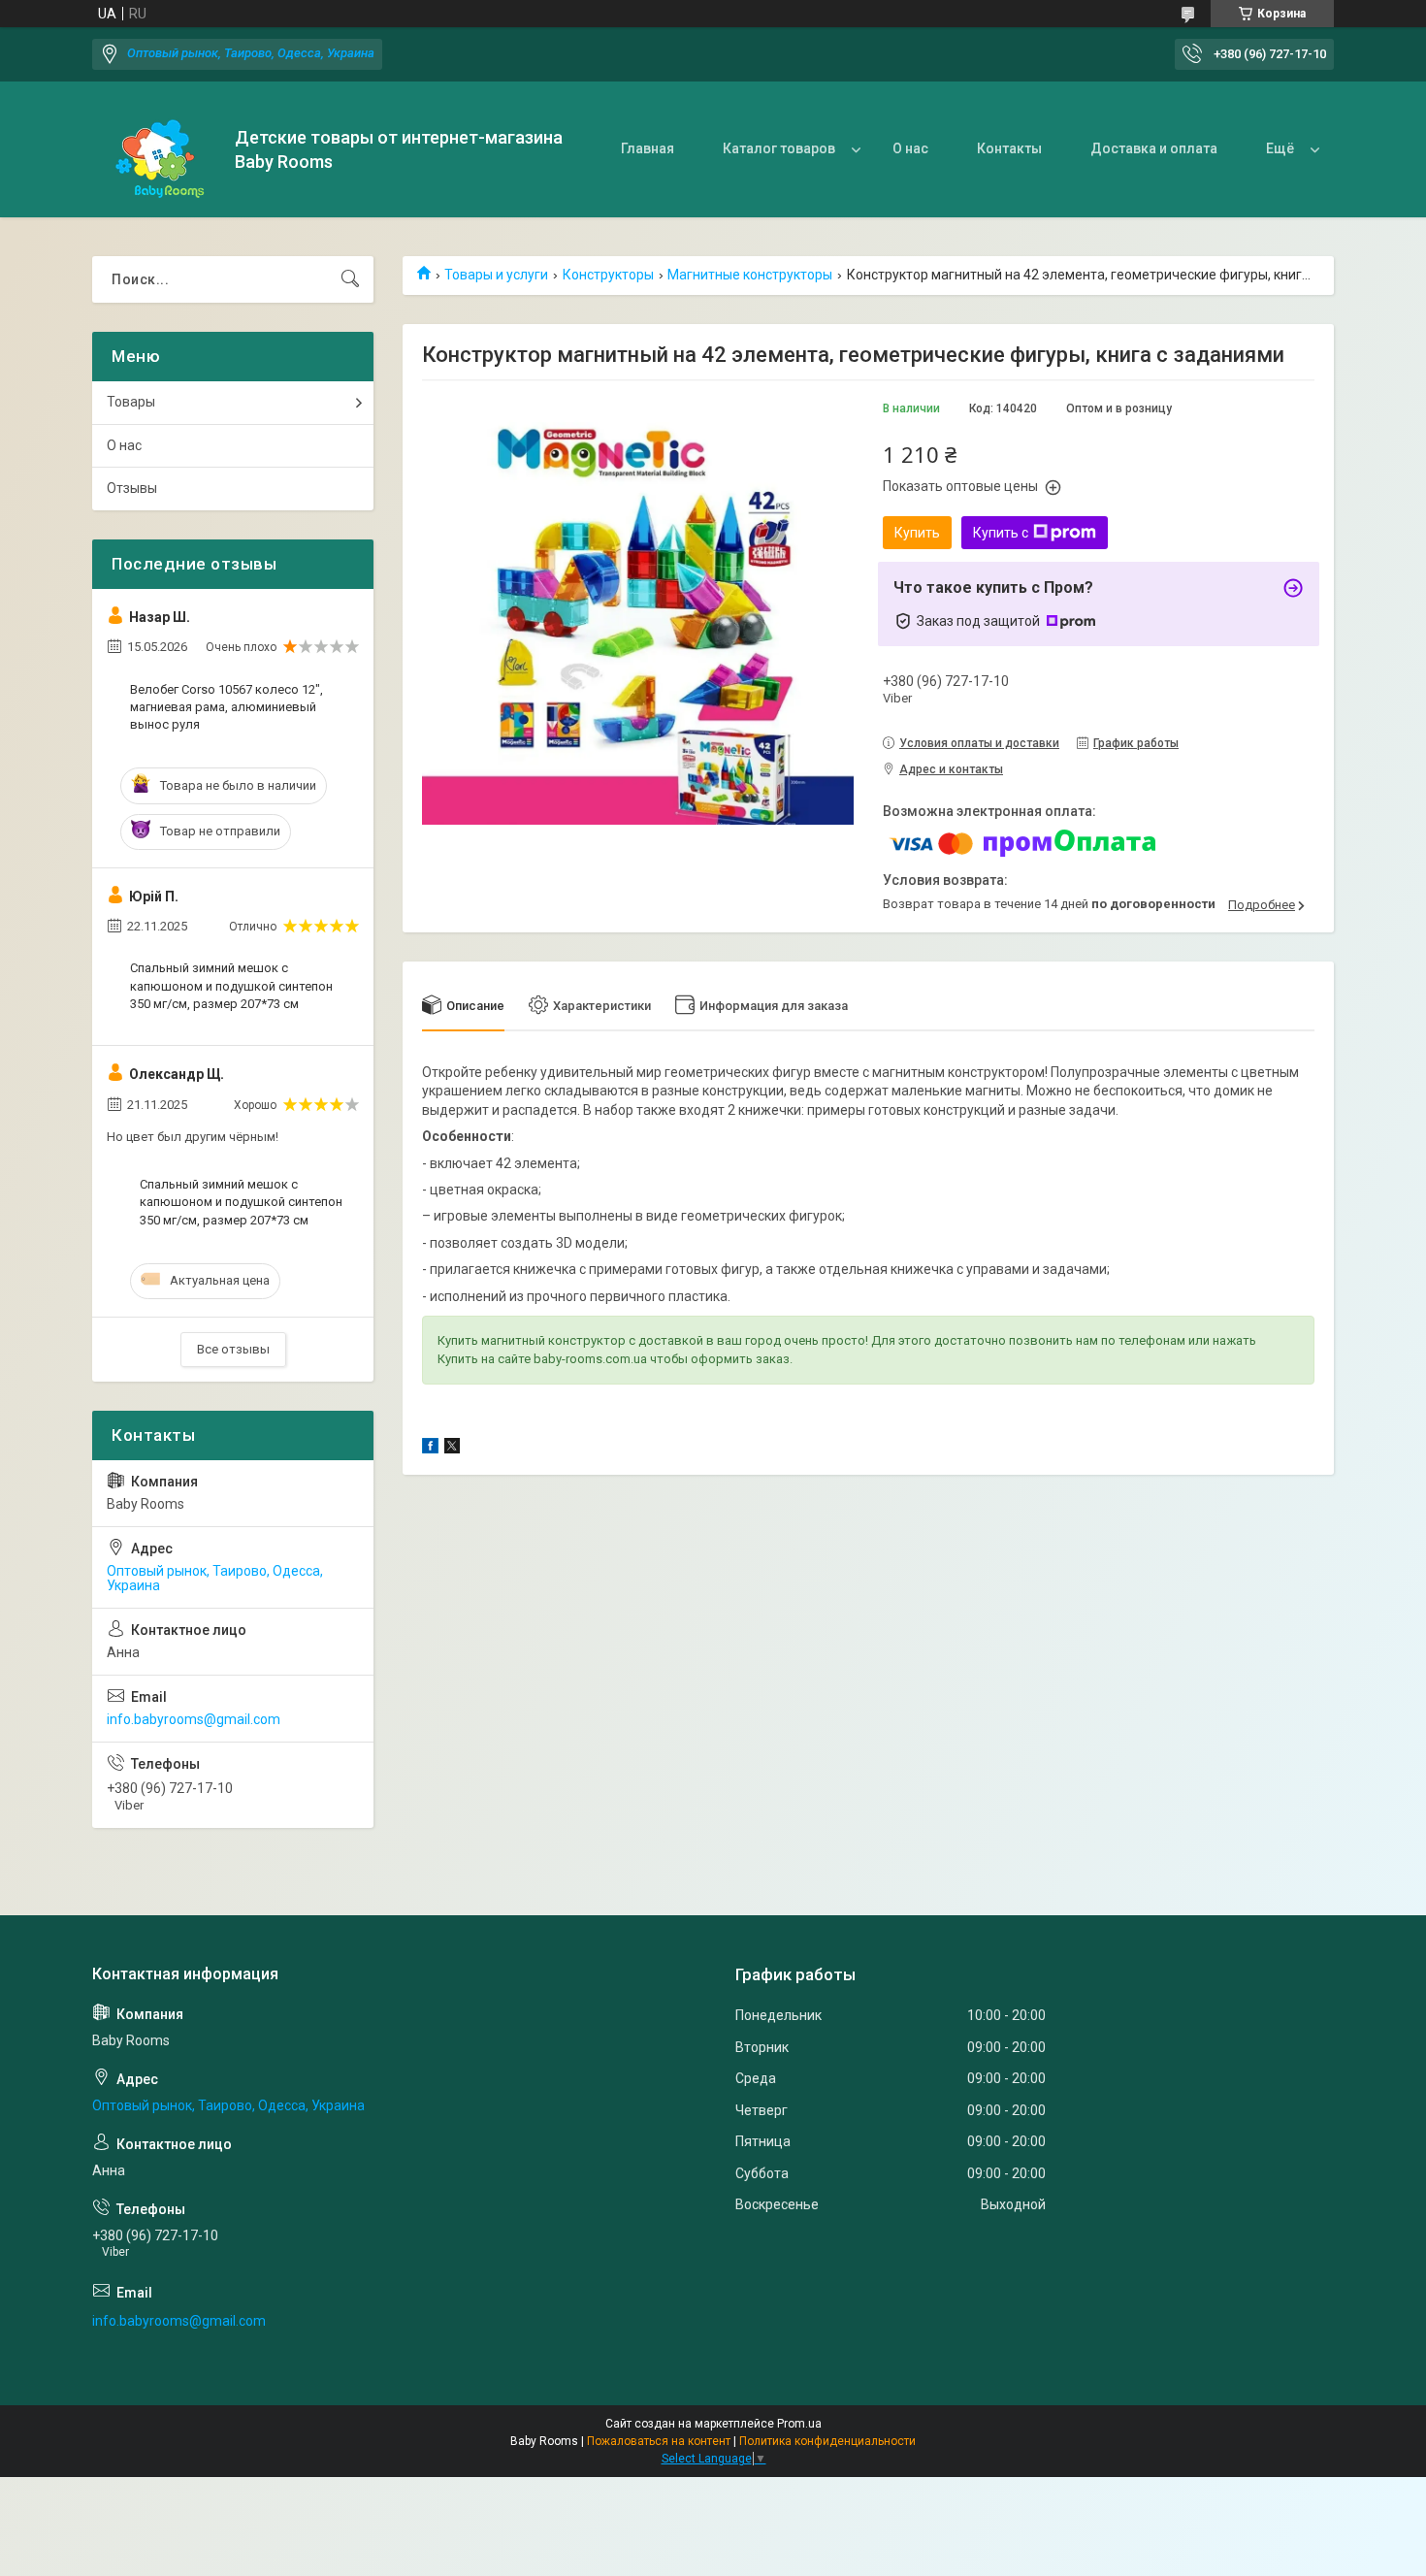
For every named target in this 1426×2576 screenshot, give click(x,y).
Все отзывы (233, 1349)
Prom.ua (799, 2424)
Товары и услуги (496, 275)
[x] (452, 1449)
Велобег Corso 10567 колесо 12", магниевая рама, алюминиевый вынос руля (227, 707)
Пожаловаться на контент (659, 2441)
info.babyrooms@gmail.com (194, 1719)
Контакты (1009, 148)
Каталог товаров (779, 148)
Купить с (1001, 533)
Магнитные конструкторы (750, 275)
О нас (910, 148)
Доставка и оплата (1154, 148)
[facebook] (430, 1449)
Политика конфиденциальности (827, 2441)
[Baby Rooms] (156, 150)
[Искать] (350, 279)
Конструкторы (608, 275)
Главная (648, 148)
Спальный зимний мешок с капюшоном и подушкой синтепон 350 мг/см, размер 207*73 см (231, 985)
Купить (917, 533)
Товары (131, 402)
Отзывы (132, 488)
